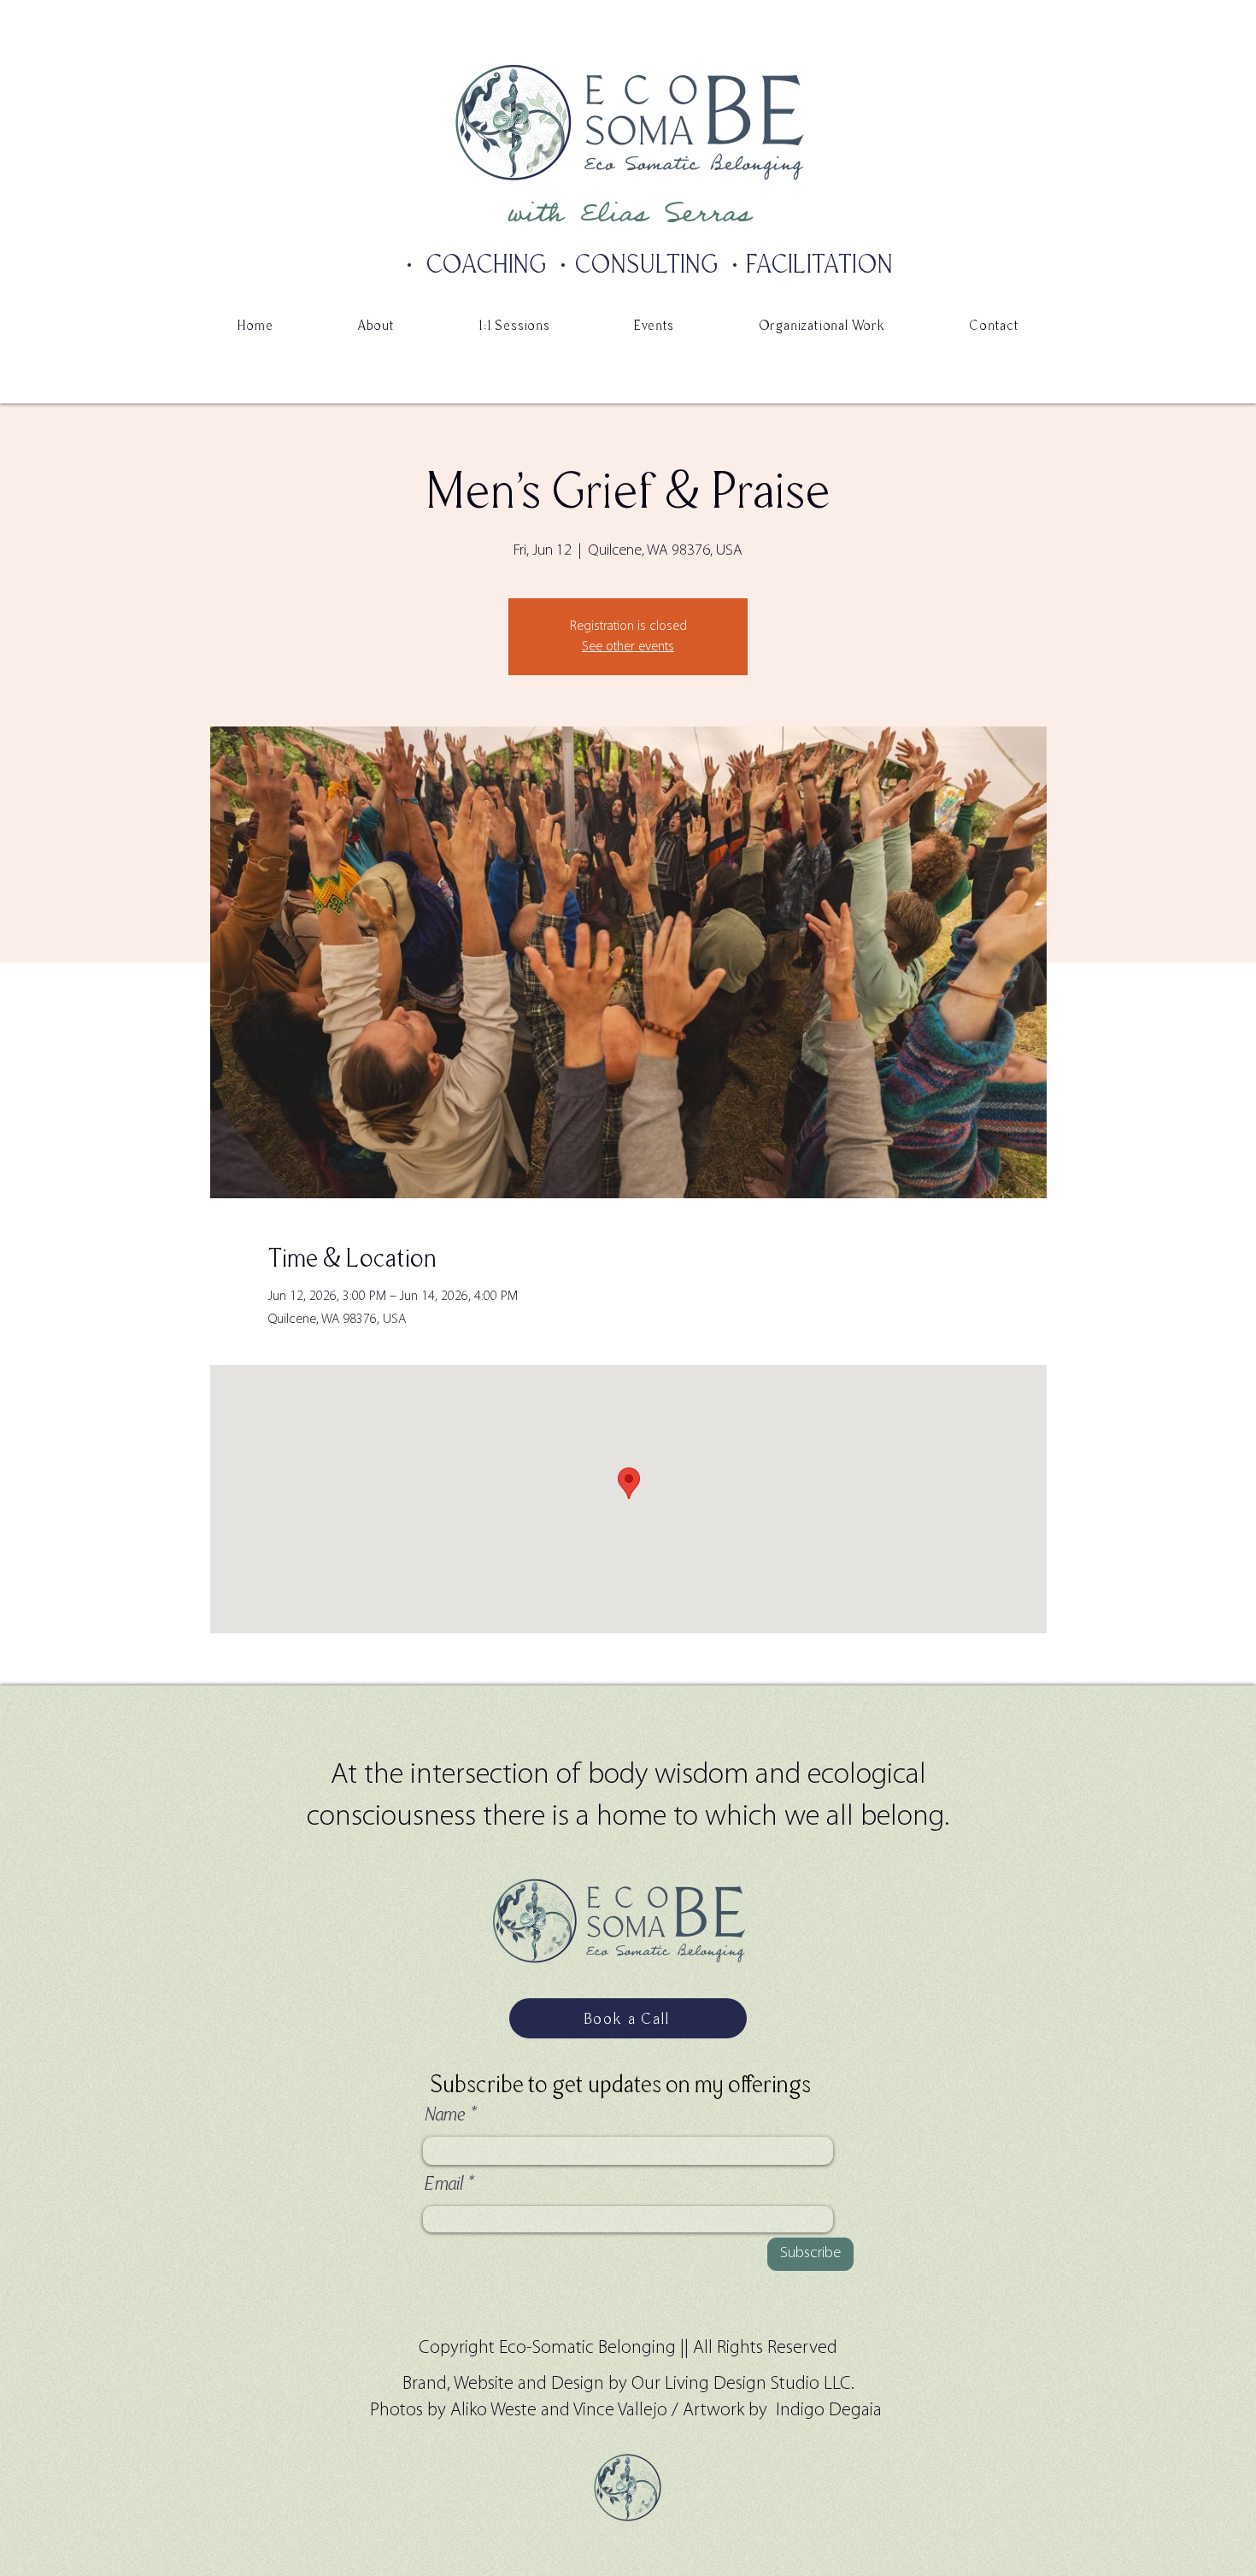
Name (444, 2114)
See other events (628, 647)
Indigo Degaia (831, 2411)
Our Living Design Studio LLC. (743, 2384)
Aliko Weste (496, 2411)
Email (443, 2184)
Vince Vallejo (620, 2411)
